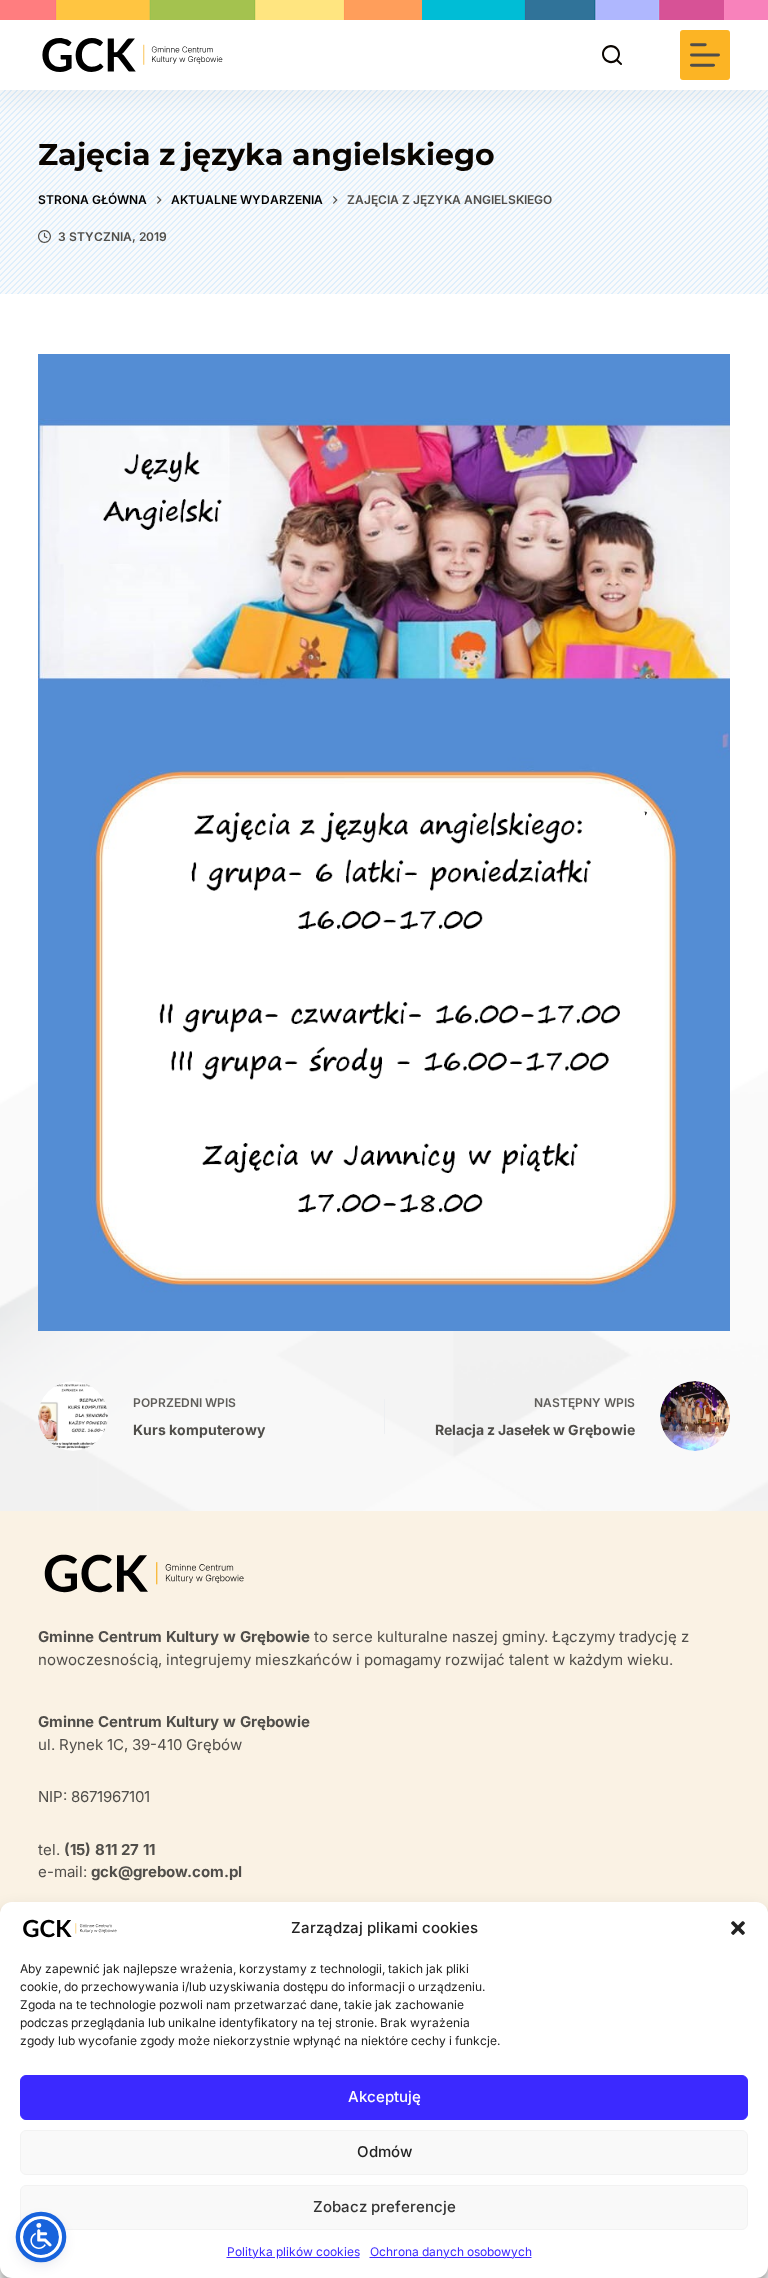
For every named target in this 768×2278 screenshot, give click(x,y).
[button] (738, 1928)
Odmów (384, 2151)
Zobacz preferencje (384, 2206)
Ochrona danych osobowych (451, 2251)
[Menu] (705, 55)
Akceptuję (384, 2096)
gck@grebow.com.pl (166, 1871)
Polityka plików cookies (293, 2251)
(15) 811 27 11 (109, 1849)
